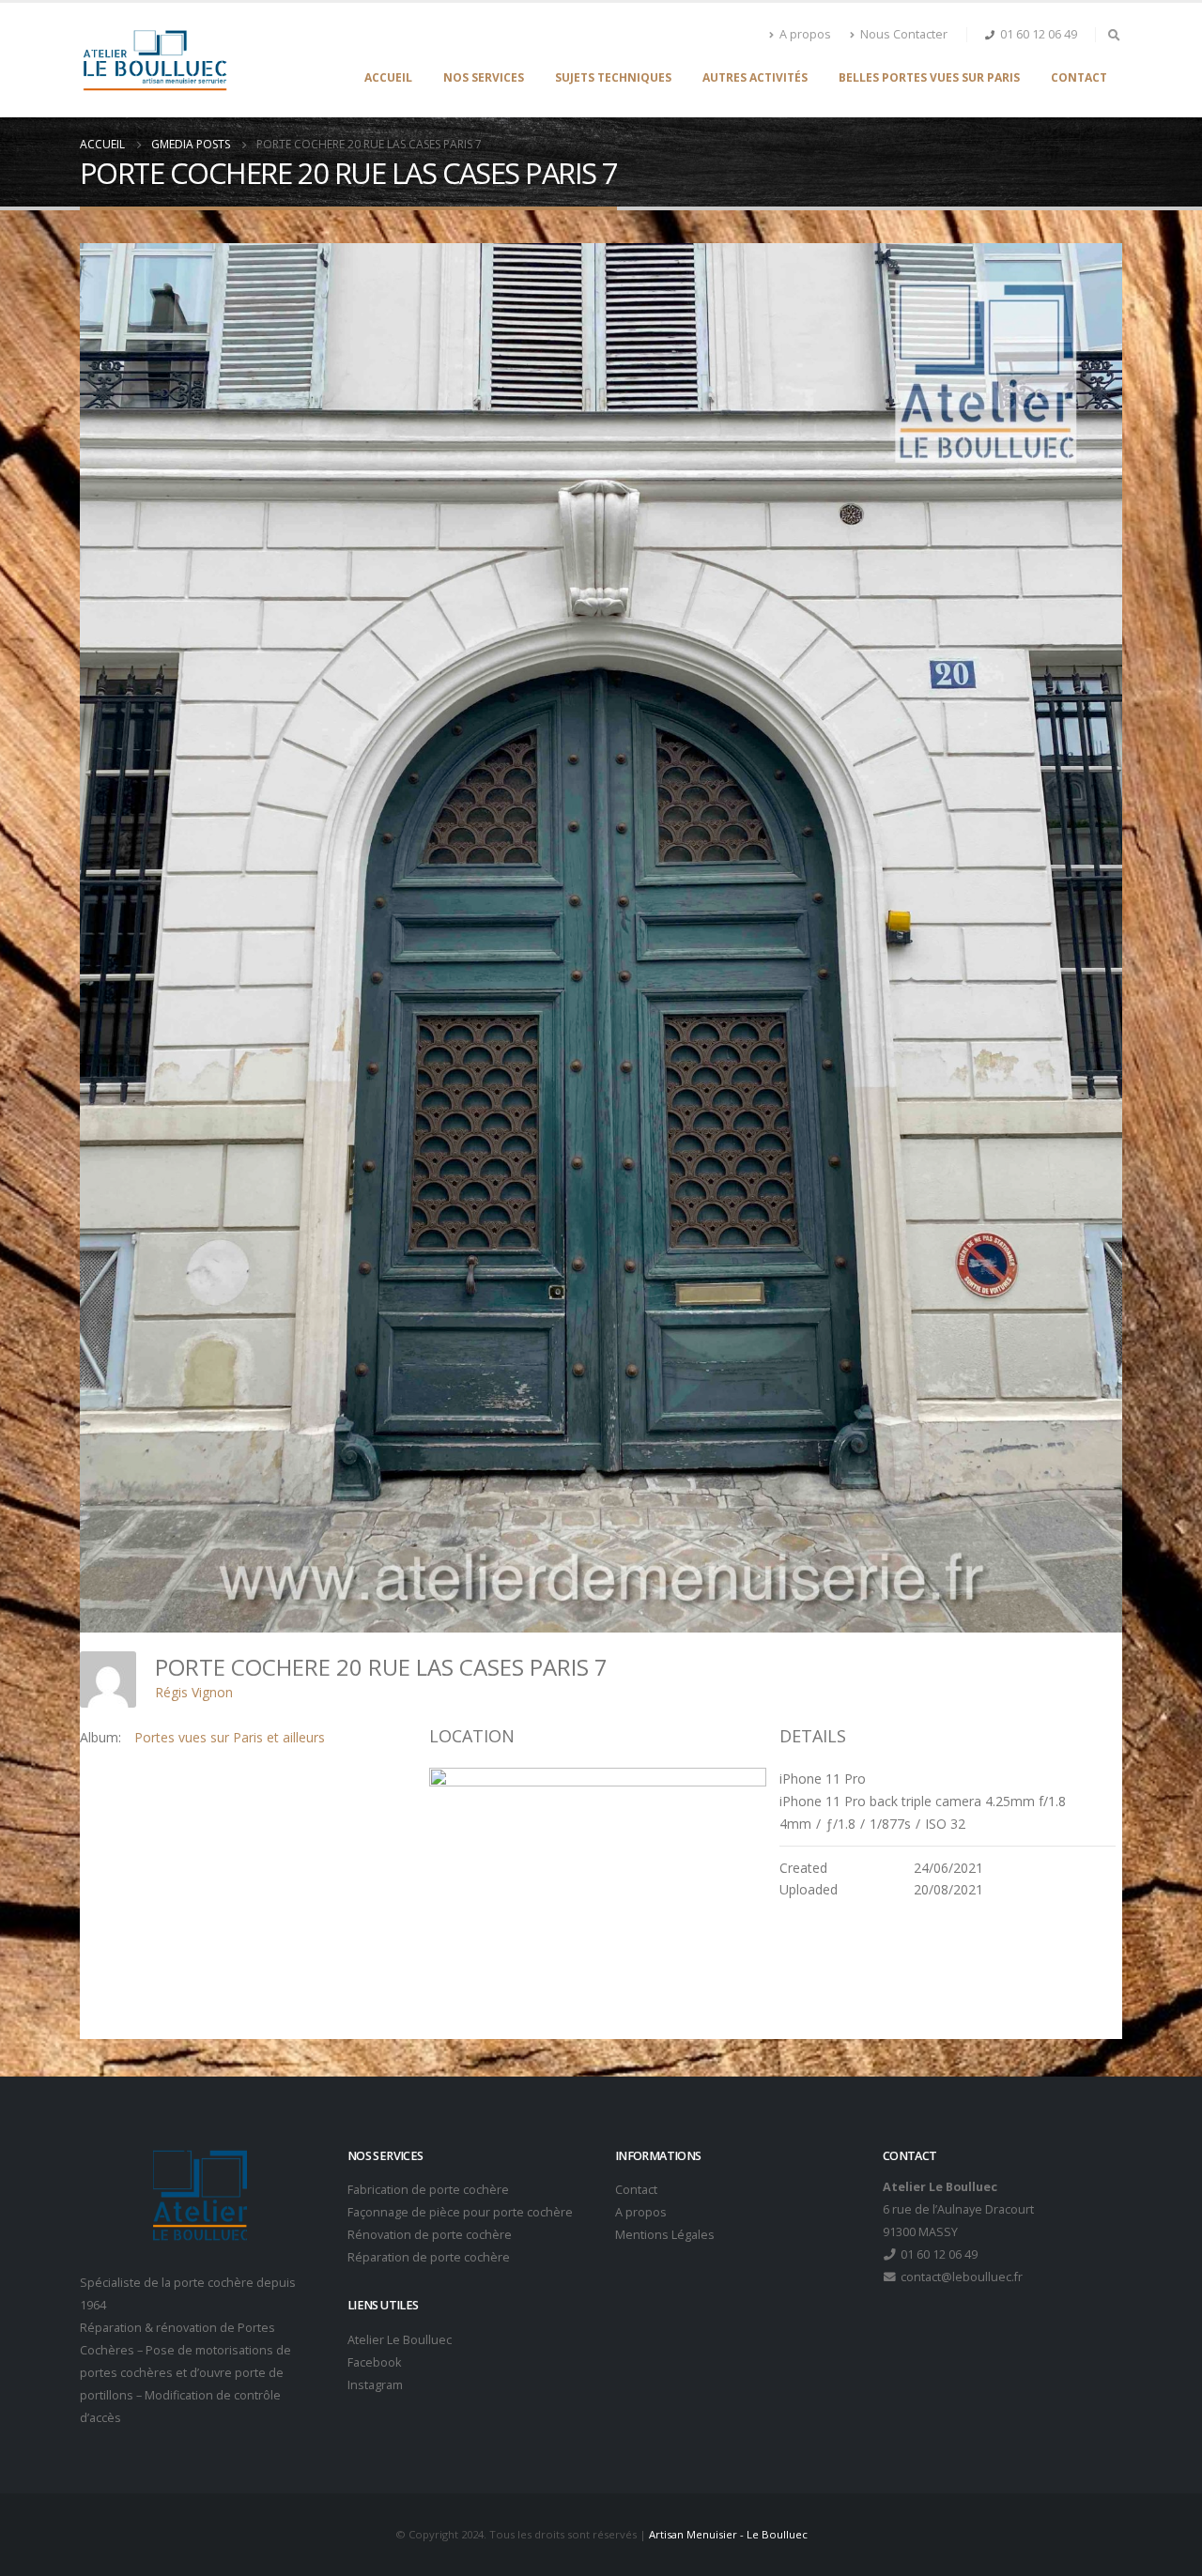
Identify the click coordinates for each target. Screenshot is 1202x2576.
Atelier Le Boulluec (400, 2340)
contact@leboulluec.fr (960, 2277)
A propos (805, 34)
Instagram (375, 2385)
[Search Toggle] (1114, 35)
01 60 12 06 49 (1039, 34)
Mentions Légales (665, 2235)
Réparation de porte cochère (429, 2257)
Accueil (388, 77)
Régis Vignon (194, 1692)
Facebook (374, 2362)
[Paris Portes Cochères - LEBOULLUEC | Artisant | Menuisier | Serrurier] (154, 60)
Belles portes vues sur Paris (929, 77)
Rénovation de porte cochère (430, 2235)
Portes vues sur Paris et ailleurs (230, 1737)
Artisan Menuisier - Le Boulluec (728, 2534)
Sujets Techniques (613, 77)
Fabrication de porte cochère (428, 2190)
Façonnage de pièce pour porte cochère (460, 2212)
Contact (1079, 77)
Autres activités (755, 77)
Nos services (484, 77)
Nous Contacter (904, 34)
